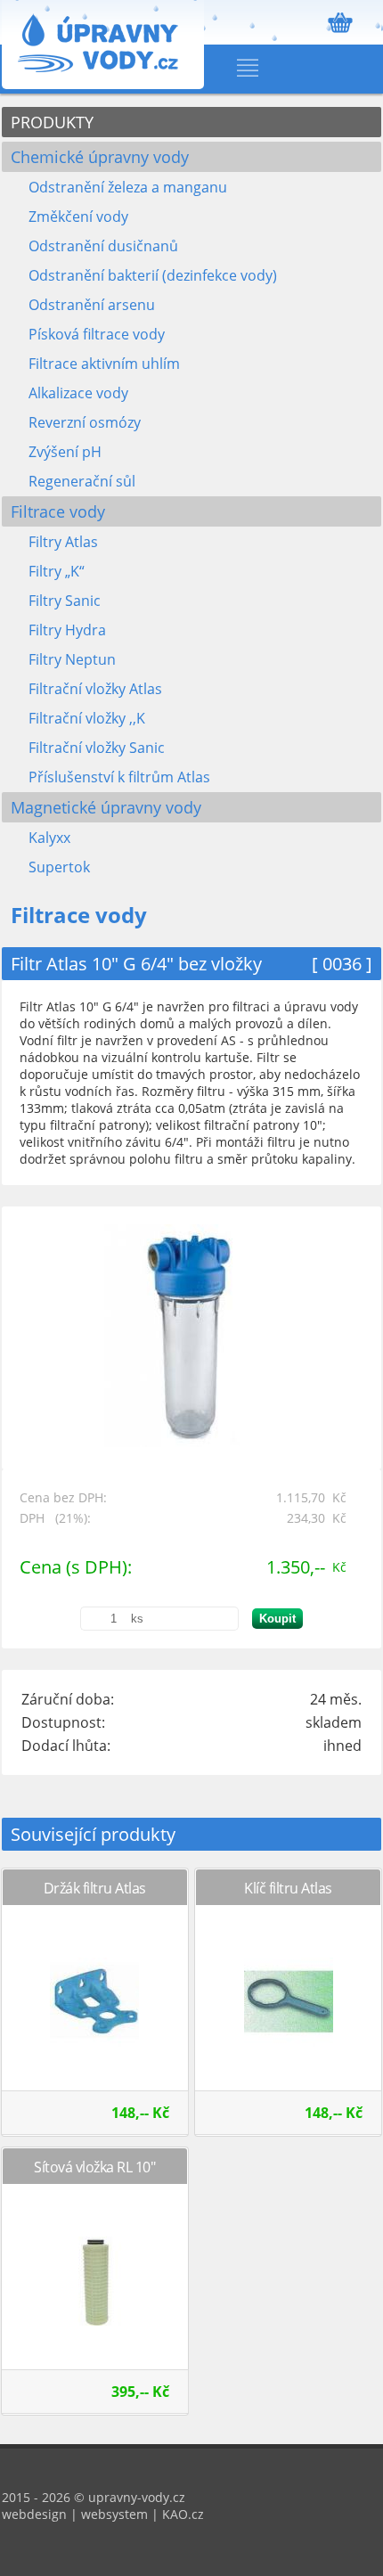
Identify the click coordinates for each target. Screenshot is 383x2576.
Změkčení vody (78, 217)
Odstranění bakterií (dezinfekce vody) (153, 275)
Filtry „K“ (57, 571)
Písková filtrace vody (97, 334)
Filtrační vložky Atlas (95, 689)
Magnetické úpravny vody (106, 807)
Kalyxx (49, 838)
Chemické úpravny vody (100, 157)
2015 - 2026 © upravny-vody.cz (94, 2497)
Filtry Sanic (65, 601)
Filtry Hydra (67, 630)
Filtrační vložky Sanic (97, 748)
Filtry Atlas (63, 542)
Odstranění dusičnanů (103, 246)
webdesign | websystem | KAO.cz (103, 2514)
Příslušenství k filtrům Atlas (119, 777)
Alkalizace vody (78, 393)
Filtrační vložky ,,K (87, 718)
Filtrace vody (58, 511)
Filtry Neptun (72, 659)
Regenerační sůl (82, 481)
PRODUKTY (52, 122)
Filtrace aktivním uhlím (104, 364)
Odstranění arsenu (92, 305)
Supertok (59, 867)
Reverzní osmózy (85, 422)
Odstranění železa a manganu (128, 187)
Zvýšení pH (65, 452)
